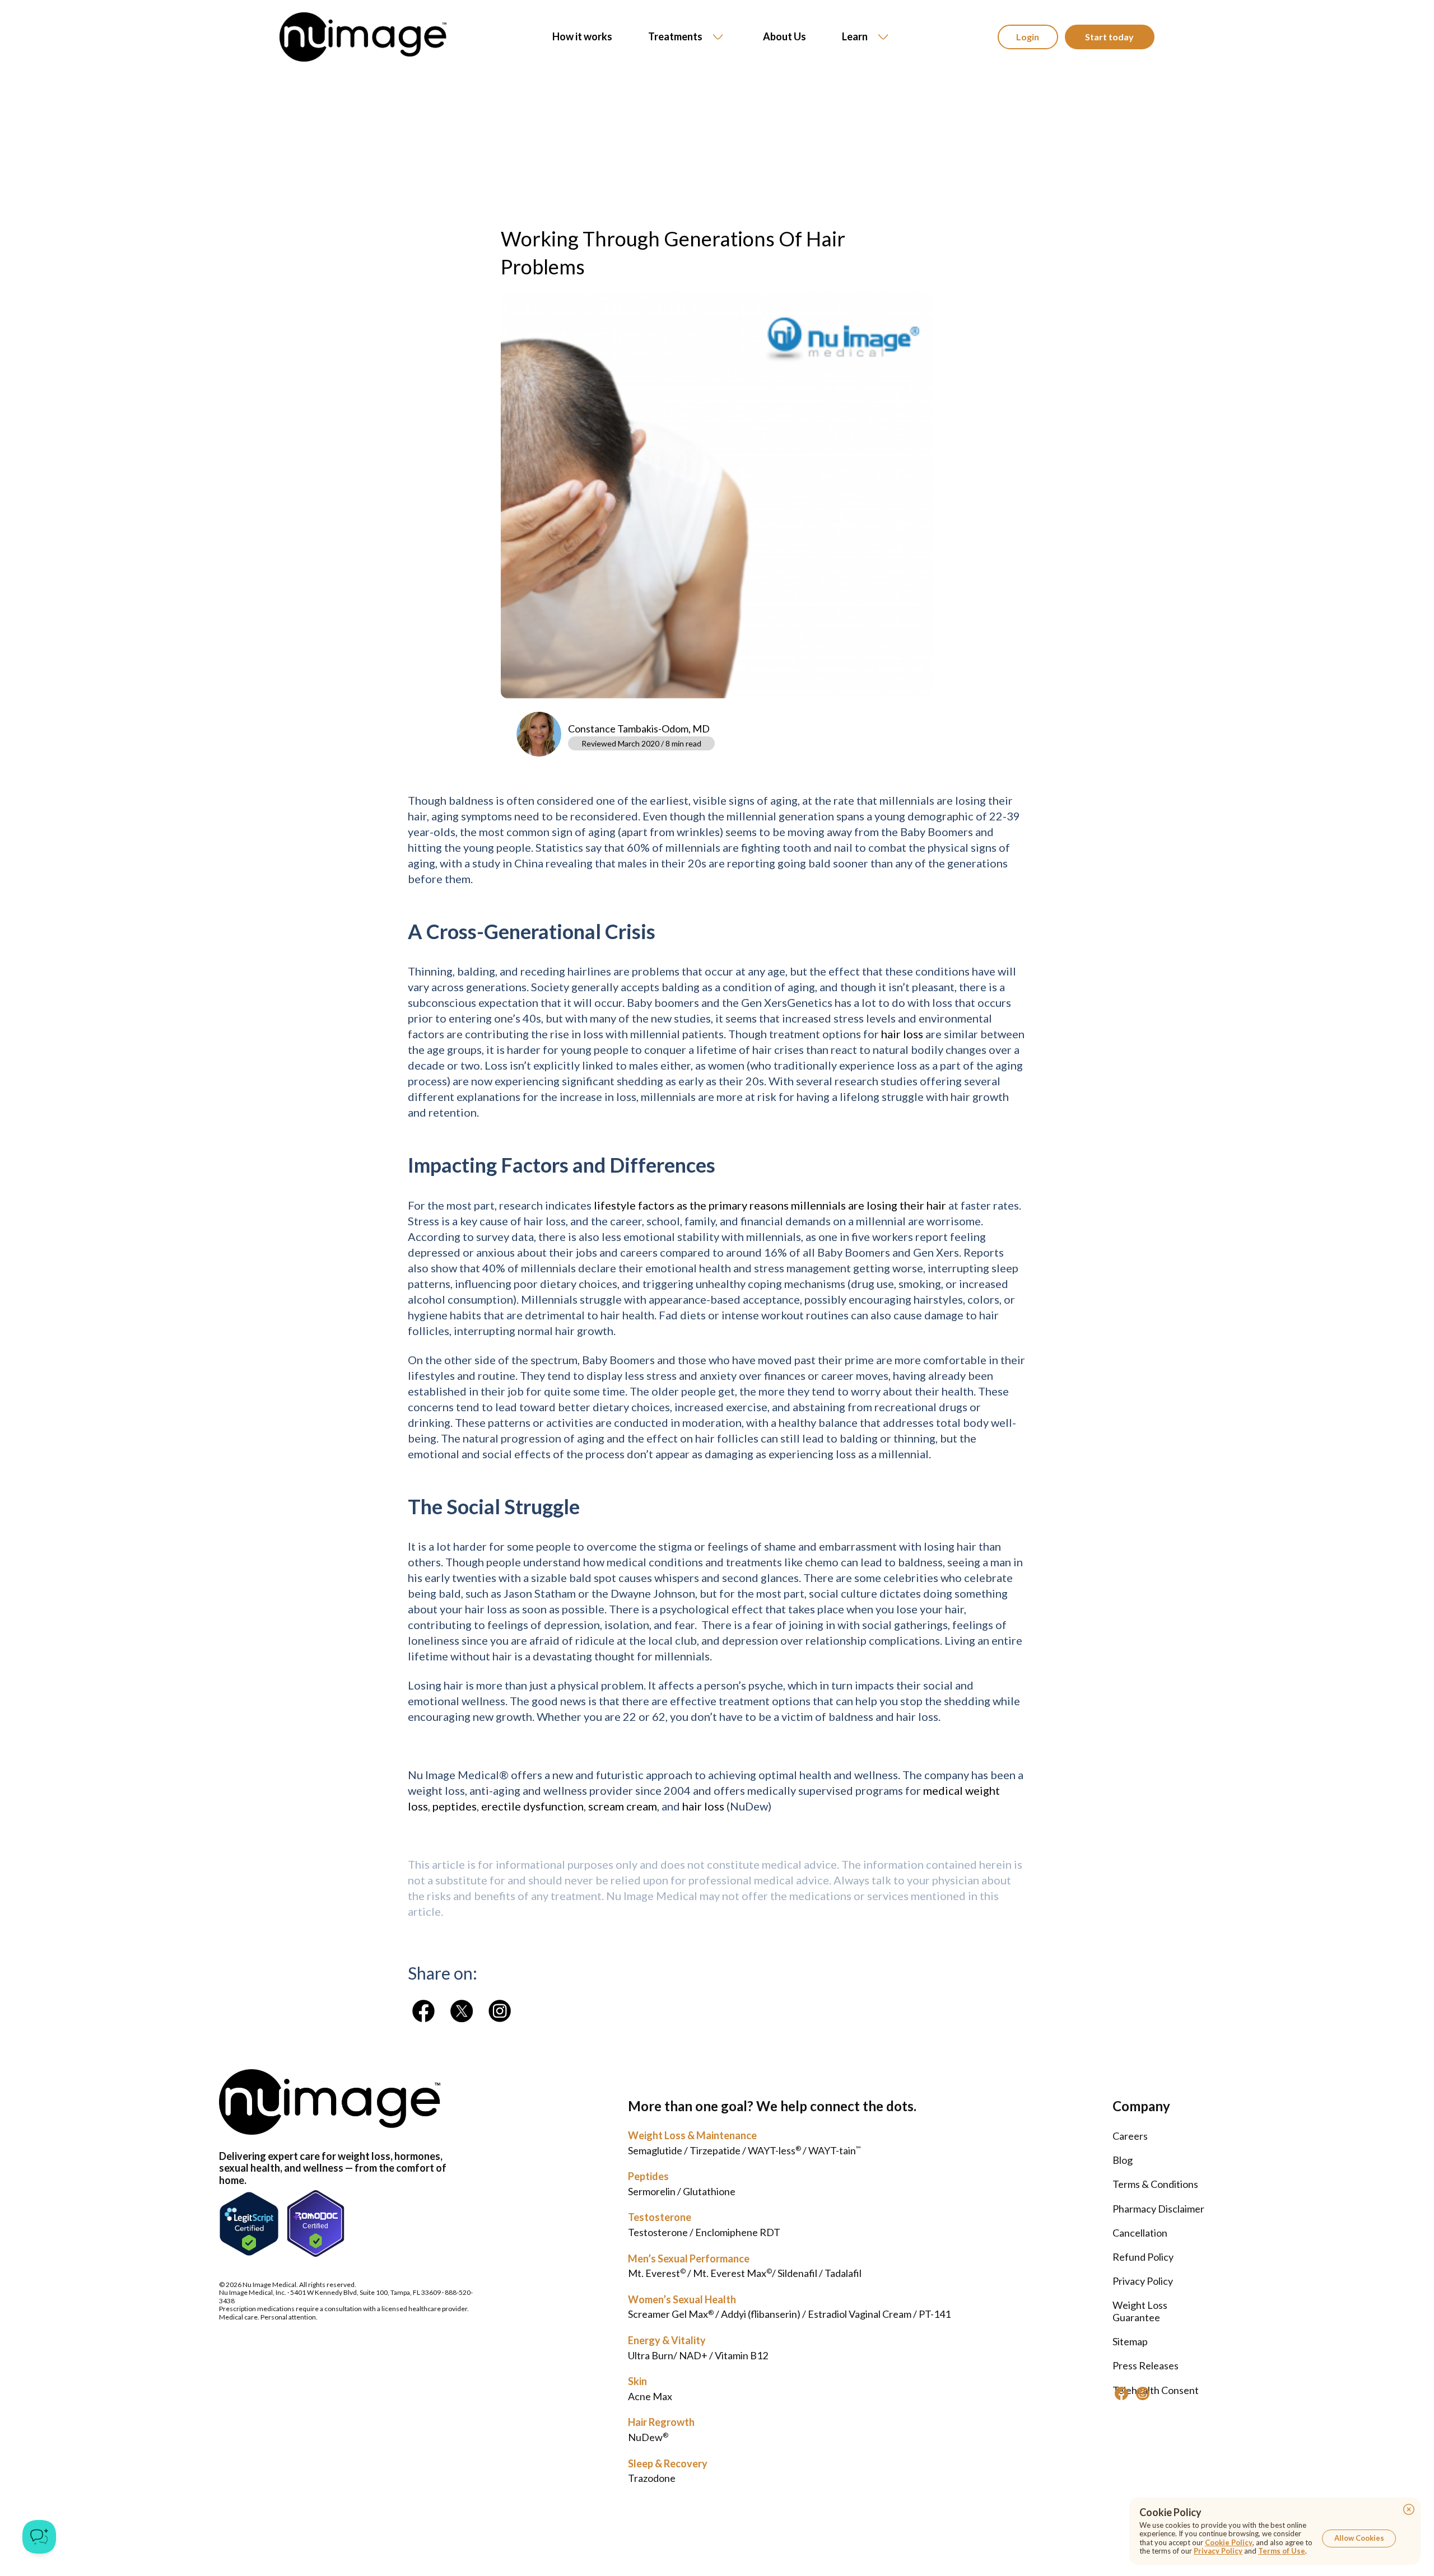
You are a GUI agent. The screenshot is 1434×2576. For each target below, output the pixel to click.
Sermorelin (652, 2191)
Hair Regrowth (661, 2422)
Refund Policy (1143, 2257)
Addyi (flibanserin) (761, 2314)
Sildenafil (797, 2273)
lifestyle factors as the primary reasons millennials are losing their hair (770, 1205)
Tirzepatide (715, 2150)
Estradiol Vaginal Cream (860, 2314)
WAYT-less (774, 2150)
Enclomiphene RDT (738, 2232)
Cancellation (1140, 2233)
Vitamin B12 (741, 2355)
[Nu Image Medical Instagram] (1143, 2393)
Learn (855, 36)
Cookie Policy (1229, 2542)
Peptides (648, 2176)
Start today (1109, 37)
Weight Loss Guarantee (1140, 2311)
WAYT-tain (834, 2150)
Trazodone (652, 2478)
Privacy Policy (1143, 2281)
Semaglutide (655, 2150)
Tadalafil (843, 2273)
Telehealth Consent (1156, 2390)
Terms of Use (1282, 2551)
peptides (455, 1806)
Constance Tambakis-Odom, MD (639, 729)
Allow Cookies (1359, 2538)
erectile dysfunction (532, 1806)
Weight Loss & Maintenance (692, 2135)
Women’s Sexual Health (682, 2299)
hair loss (902, 1034)
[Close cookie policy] (1409, 2509)
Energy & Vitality (667, 2340)
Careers (1130, 2136)
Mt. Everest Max (732, 2273)
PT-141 (935, 2314)
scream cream (623, 1806)
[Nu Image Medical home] (363, 37)
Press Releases (1146, 2365)
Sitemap (1130, 2341)
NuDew (648, 2437)
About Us (784, 37)
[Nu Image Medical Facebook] (1121, 2393)
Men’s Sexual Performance (689, 2258)
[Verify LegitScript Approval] (249, 2223)
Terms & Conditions (1155, 2184)
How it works (582, 37)
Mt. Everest (657, 2273)
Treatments (675, 36)
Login (1028, 37)
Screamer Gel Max (671, 2314)
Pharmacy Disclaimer (1158, 2209)
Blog (1123, 2160)
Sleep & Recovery (668, 2463)
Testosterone (660, 2217)
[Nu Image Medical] (423, 2011)
